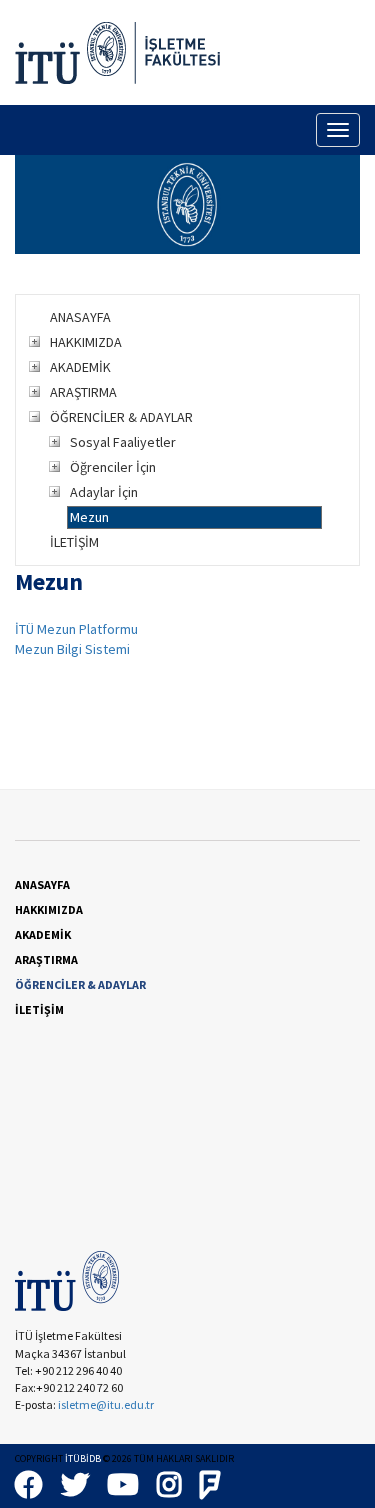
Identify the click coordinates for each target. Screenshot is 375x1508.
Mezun (89, 517)
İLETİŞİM (74, 542)
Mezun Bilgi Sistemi (72, 649)
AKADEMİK (80, 367)
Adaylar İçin (104, 492)
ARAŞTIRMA (83, 392)
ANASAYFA (80, 317)
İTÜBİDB (83, 1458)
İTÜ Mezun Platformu (76, 629)
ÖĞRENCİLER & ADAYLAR (121, 417)
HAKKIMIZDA (86, 342)
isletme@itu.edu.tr (106, 1404)
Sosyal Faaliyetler (123, 442)
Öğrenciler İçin (113, 467)
